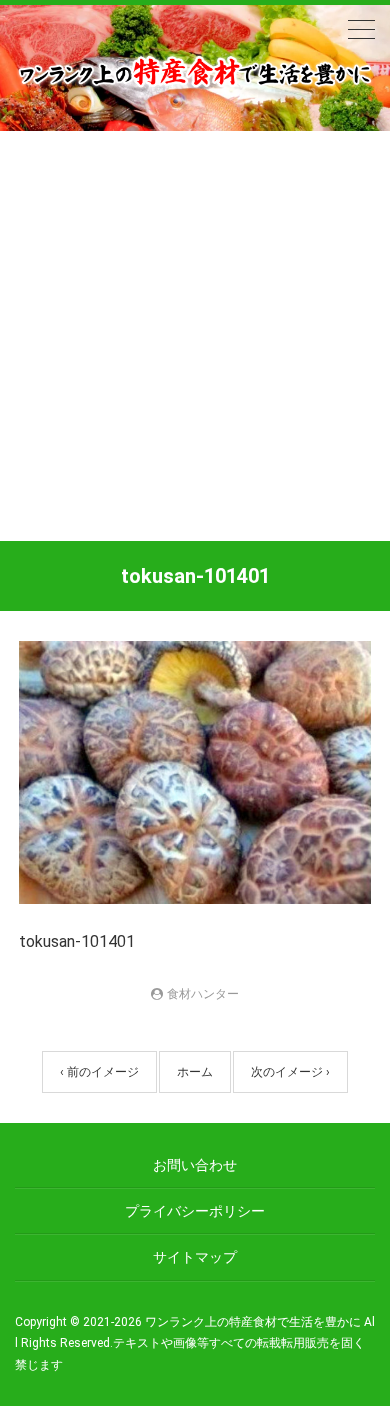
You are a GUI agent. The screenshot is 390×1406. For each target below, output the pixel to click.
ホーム (195, 1072)
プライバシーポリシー (195, 1211)
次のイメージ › (290, 1072)
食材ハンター (203, 994)
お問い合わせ (195, 1165)
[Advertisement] (195, 336)
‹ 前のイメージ (99, 1072)
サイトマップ (195, 1257)
